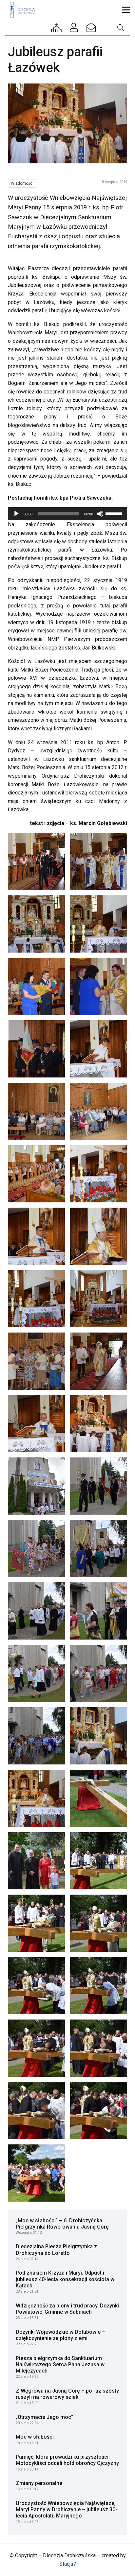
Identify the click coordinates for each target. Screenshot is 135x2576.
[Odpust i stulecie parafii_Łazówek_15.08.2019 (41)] (36, 2111)
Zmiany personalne (39, 2483)
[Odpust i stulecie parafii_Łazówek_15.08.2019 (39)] (36, 2048)
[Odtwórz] (16, 514)
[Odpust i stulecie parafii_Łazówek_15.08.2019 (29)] (36, 1736)
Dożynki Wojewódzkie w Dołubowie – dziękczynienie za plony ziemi (60, 2335)
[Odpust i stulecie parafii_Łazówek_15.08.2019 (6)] (99, 986)
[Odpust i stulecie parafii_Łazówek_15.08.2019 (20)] (67, 123)
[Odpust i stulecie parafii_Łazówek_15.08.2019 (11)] (36, 1174)
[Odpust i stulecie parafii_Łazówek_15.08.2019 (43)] (36, 2173)
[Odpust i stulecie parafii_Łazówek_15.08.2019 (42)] (99, 2111)
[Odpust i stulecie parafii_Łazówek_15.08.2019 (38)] (99, 1986)
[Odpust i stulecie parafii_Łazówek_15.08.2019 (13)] (36, 1236)
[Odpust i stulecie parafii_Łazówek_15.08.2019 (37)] (36, 1986)
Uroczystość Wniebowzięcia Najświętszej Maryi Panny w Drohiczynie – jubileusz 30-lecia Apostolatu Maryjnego (67, 2509)
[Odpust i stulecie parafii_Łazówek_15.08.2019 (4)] (99, 924)
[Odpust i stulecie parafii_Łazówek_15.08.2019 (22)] (99, 1486)
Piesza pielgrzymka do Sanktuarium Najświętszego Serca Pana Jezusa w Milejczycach (60, 2364)
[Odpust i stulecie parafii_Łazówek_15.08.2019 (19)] (36, 1424)
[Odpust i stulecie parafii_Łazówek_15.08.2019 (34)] (99, 1861)
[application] (67, 514)
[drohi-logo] (22, 10)
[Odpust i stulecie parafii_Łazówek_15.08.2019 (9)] (36, 1111)
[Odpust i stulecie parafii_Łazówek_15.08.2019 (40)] (99, 2048)
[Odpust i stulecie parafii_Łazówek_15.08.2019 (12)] (99, 1174)
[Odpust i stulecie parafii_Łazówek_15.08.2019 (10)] (99, 1111)
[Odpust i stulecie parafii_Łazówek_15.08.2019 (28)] (99, 1673)
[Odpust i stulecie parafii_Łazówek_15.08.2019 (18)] (99, 1361)
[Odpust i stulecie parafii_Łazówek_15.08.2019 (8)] (99, 1049)
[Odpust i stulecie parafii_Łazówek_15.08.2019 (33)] (36, 1861)
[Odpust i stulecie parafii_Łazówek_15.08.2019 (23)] (36, 1548)
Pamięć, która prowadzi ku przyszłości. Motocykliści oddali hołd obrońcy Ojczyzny (67, 2460)
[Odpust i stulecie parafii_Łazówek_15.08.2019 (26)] (99, 1611)
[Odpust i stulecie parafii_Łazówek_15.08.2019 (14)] (99, 1236)
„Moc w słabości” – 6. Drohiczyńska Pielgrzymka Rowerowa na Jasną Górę (62, 2224)
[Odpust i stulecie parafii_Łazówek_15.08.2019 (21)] (36, 1486)
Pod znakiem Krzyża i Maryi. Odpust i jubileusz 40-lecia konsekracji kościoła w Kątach (65, 2279)
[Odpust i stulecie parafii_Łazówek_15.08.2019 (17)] (36, 1361)
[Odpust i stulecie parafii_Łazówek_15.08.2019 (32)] (99, 1798)
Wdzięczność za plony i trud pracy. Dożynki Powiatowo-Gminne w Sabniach (67, 2309)
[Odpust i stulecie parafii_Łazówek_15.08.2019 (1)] (36, 862)
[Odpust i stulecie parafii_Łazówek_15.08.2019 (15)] (36, 1299)
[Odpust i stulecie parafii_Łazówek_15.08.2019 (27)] (36, 1673)
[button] (126, 10)
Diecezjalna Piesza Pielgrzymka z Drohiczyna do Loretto (56, 2250)
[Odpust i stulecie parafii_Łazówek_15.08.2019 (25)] (36, 1611)
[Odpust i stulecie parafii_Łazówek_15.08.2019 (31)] (36, 1798)
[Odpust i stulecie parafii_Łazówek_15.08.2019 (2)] (99, 862)
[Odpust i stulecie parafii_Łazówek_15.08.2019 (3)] (36, 924)
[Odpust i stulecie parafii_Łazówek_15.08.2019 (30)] (99, 1736)
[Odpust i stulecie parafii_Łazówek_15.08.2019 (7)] (36, 1049)
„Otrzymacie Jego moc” (44, 2417)
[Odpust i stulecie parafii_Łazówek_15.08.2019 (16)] (99, 1299)
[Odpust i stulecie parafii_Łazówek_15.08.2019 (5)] (36, 986)
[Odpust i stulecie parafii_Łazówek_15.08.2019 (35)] (36, 1923)
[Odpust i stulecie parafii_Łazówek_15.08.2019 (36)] (99, 1923)
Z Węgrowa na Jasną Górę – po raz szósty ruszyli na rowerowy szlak (67, 2394)
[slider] (115, 513)
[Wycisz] (100, 514)
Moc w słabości (35, 2437)
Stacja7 (68, 2564)
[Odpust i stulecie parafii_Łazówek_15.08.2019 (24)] (99, 1548)
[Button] (57, 28)
